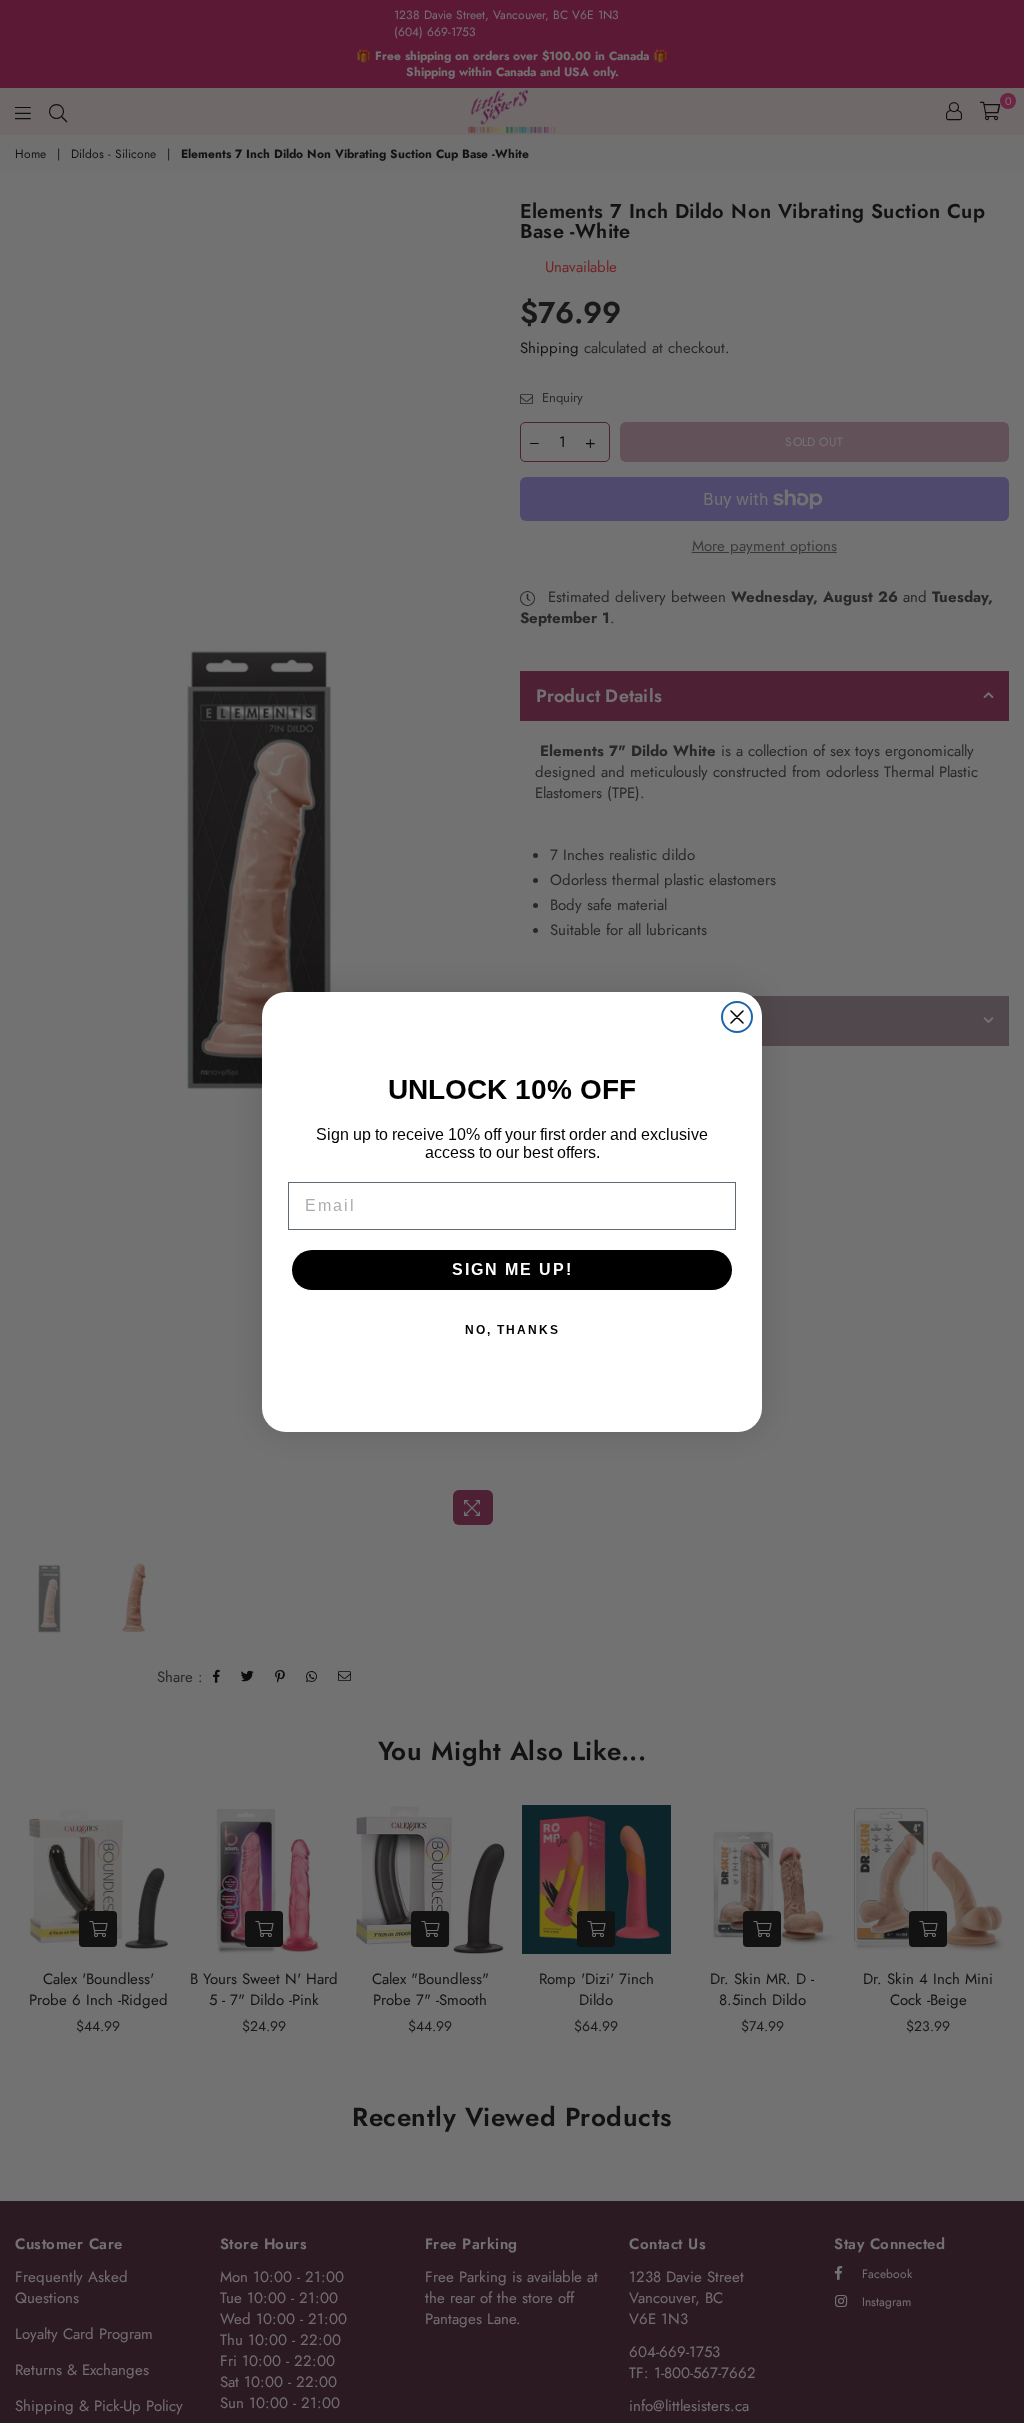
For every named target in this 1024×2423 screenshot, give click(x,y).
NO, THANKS (512, 1330)
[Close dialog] (737, 1017)
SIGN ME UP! (512, 1269)
